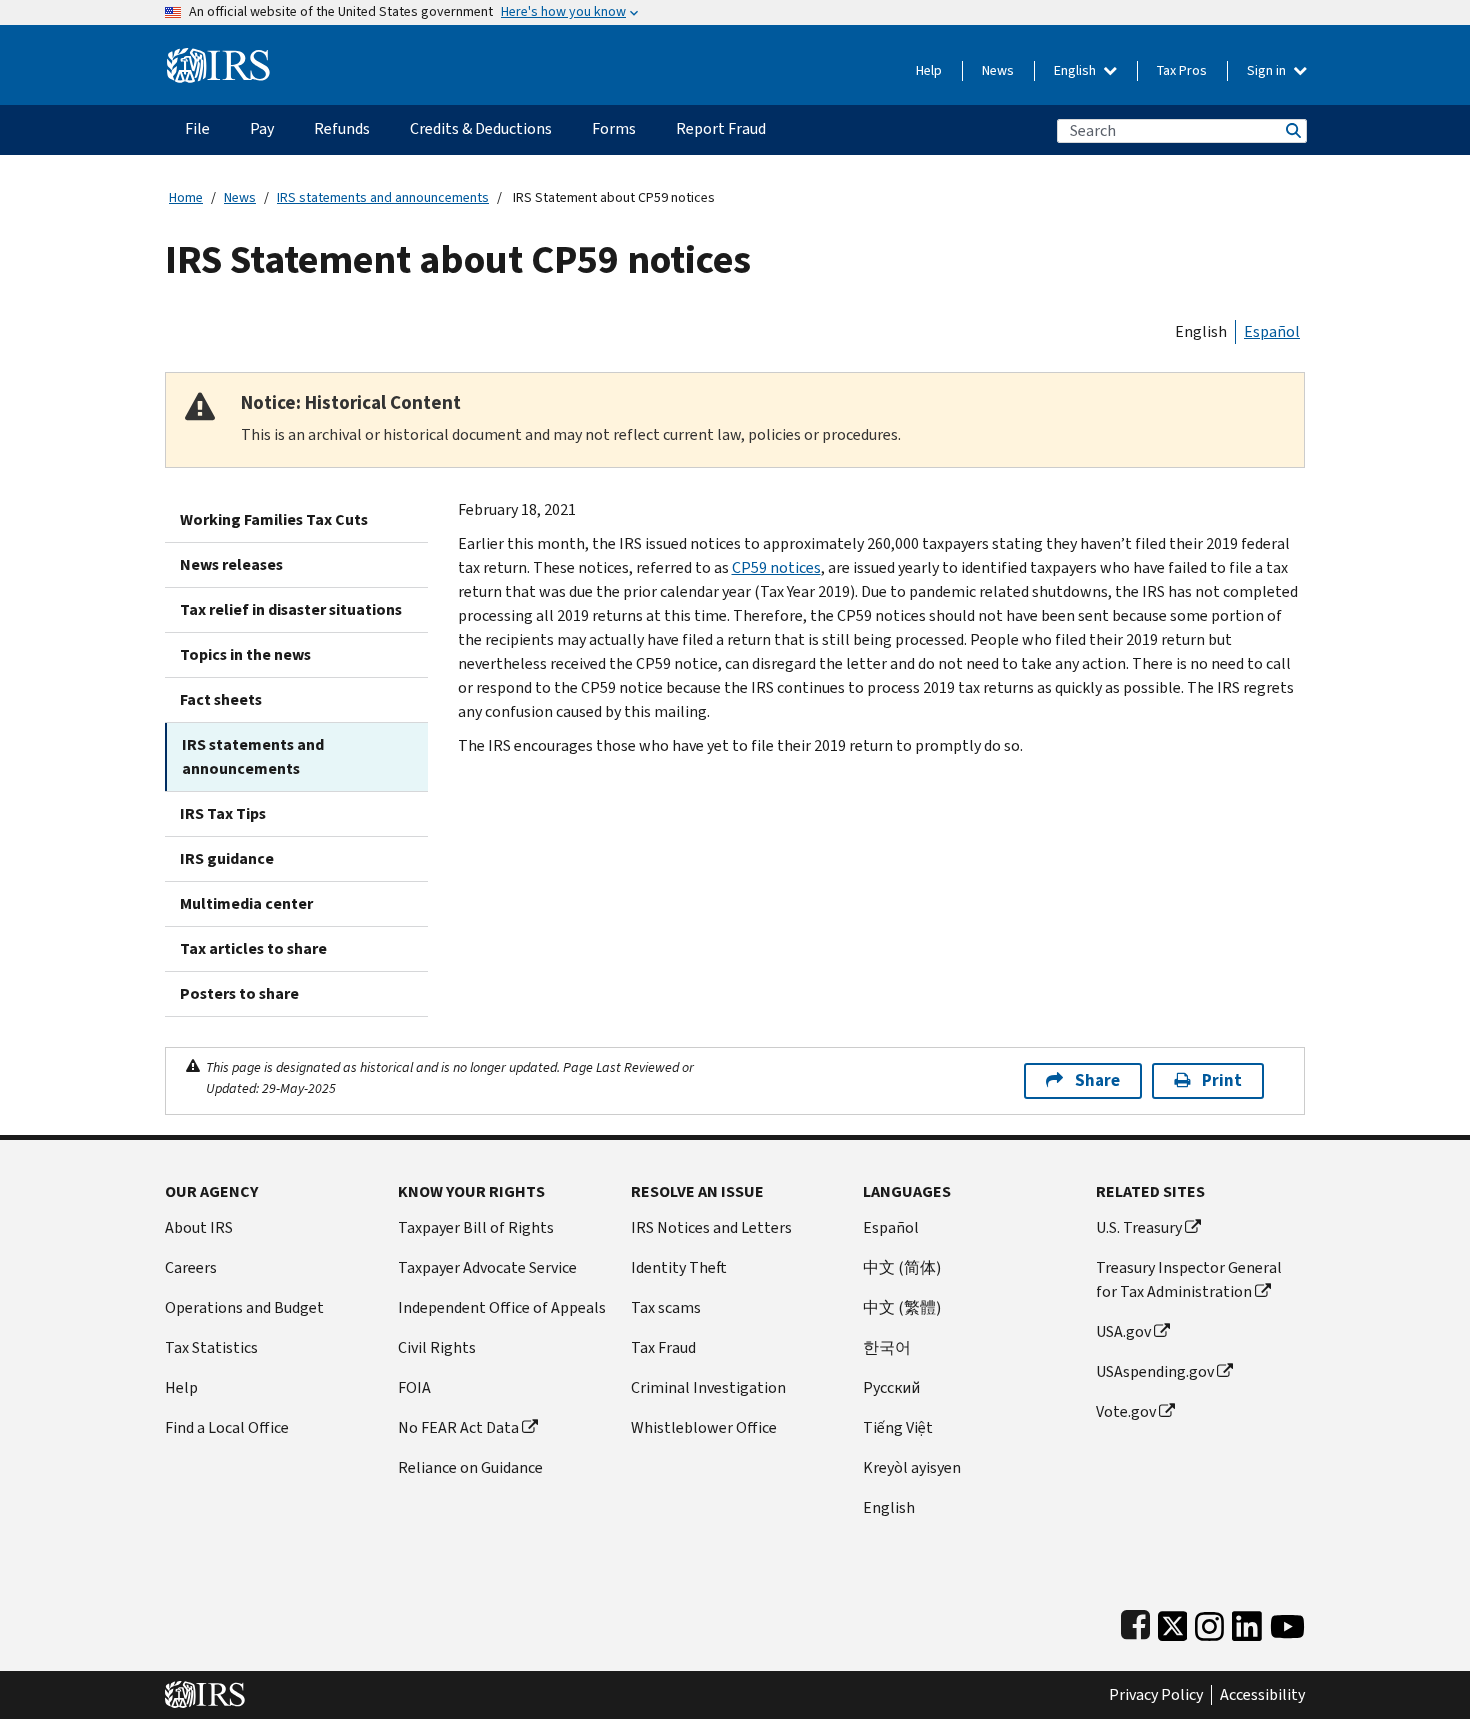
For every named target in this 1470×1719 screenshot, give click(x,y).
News (998, 70)
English (1076, 70)
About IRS (199, 1227)
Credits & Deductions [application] (481, 128)
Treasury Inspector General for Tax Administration (1189, 1279)
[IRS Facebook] (1135, 1621)
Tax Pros (1182, 70)
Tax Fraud (663, 1347)
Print (1222, 1080)
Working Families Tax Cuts (274, 519)
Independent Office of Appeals (502, 1307)
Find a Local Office (227, 1427)
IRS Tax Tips (223, 813)
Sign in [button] (1268, 70)
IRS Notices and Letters (711, 1227)
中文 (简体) (902, 1267)
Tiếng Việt (898, 1427)
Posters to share (239, 993)
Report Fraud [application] (721, 128)
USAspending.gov (1155, 1371)
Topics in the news (245, 654)
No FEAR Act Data (458, 1427)
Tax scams (666, 1307)
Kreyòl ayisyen (912, 1467)
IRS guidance (227, 858)
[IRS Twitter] (1173, 1621)
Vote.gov (1126, 1411)
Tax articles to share (253, 948)
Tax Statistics (211, 1347)
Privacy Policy (1156, 1695)
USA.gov (1123, 1331)
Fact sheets (221, 699)
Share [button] (1097, 1080)
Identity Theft (679, 1267)
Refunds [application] (342, 128)
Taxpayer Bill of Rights (476, 1227)
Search (1292, 130)
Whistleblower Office (704, 1427)
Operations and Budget (244, 1307)
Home (186, 197)
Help (929, 70)
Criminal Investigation (708, 1387)
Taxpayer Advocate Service (487, 1267)
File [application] (197, 128)
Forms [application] (614, 128)
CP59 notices (776, 567)
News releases (231, 564)
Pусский (891, 1387)
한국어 (887, 1347)
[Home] (218, 57)
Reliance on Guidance (470, 1467)
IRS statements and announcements (383, 197)
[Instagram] (1209, 1621)
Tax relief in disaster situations (291, 609)
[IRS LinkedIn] (1247, 1621)
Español (1272, 331)
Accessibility (1262, 1695)
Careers (191, 1267)
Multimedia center (246, 903)
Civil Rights (437, 1347)
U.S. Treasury (1139, 1227)
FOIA (414, 1387)
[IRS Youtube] (1287, 1621)
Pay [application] (262, 128)
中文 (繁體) (902, 1307)
